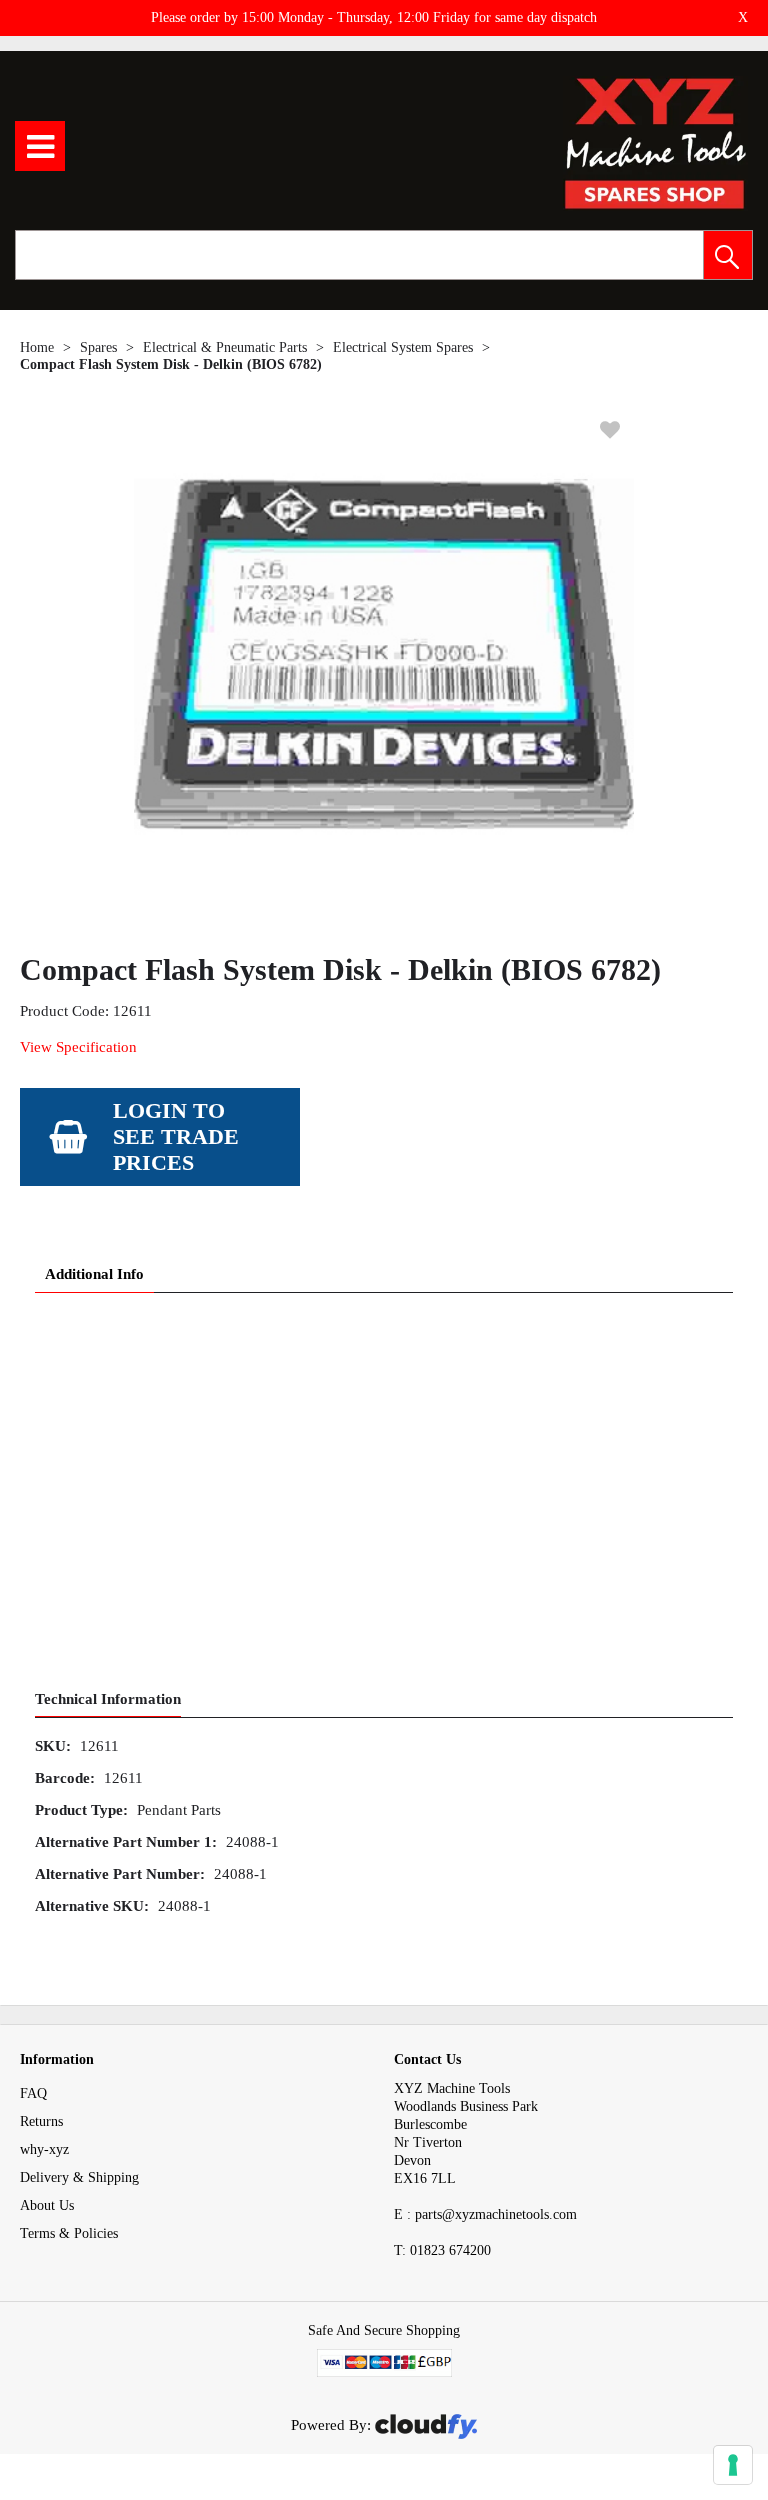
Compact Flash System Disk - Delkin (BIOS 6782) (171, 364)
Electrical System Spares (403, 347)
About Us (47, 2205)
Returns (41, 2121)
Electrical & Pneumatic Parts (225, 347)
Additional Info (94, 1274)
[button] (728, 255)
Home (37, 347)
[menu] (40, 146)
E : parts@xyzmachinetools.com (485, 2214)
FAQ (33, 2093)
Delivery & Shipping (79, 2177)
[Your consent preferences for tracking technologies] (733, 2465)
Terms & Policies (69, 2233)
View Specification (78, 1047)
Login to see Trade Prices (176, 1136)
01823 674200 (442, 2250)
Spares (98, 347)
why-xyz (44, 2149)
